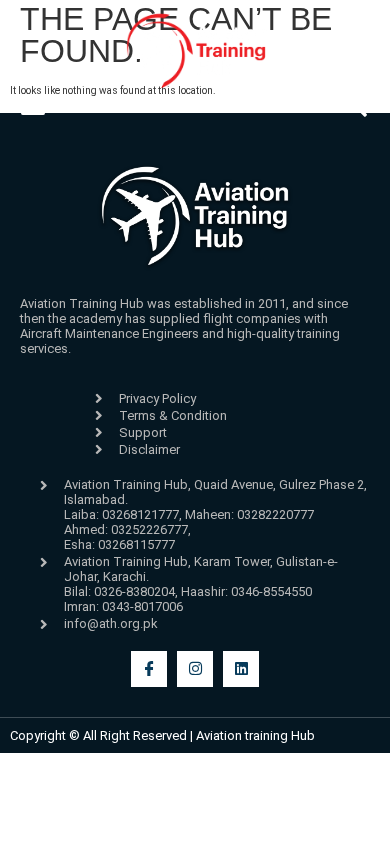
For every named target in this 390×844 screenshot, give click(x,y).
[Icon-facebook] (149, 669)
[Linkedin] (241, 669)
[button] (33, 106)
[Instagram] (195, 669)
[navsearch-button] (357, 112)
